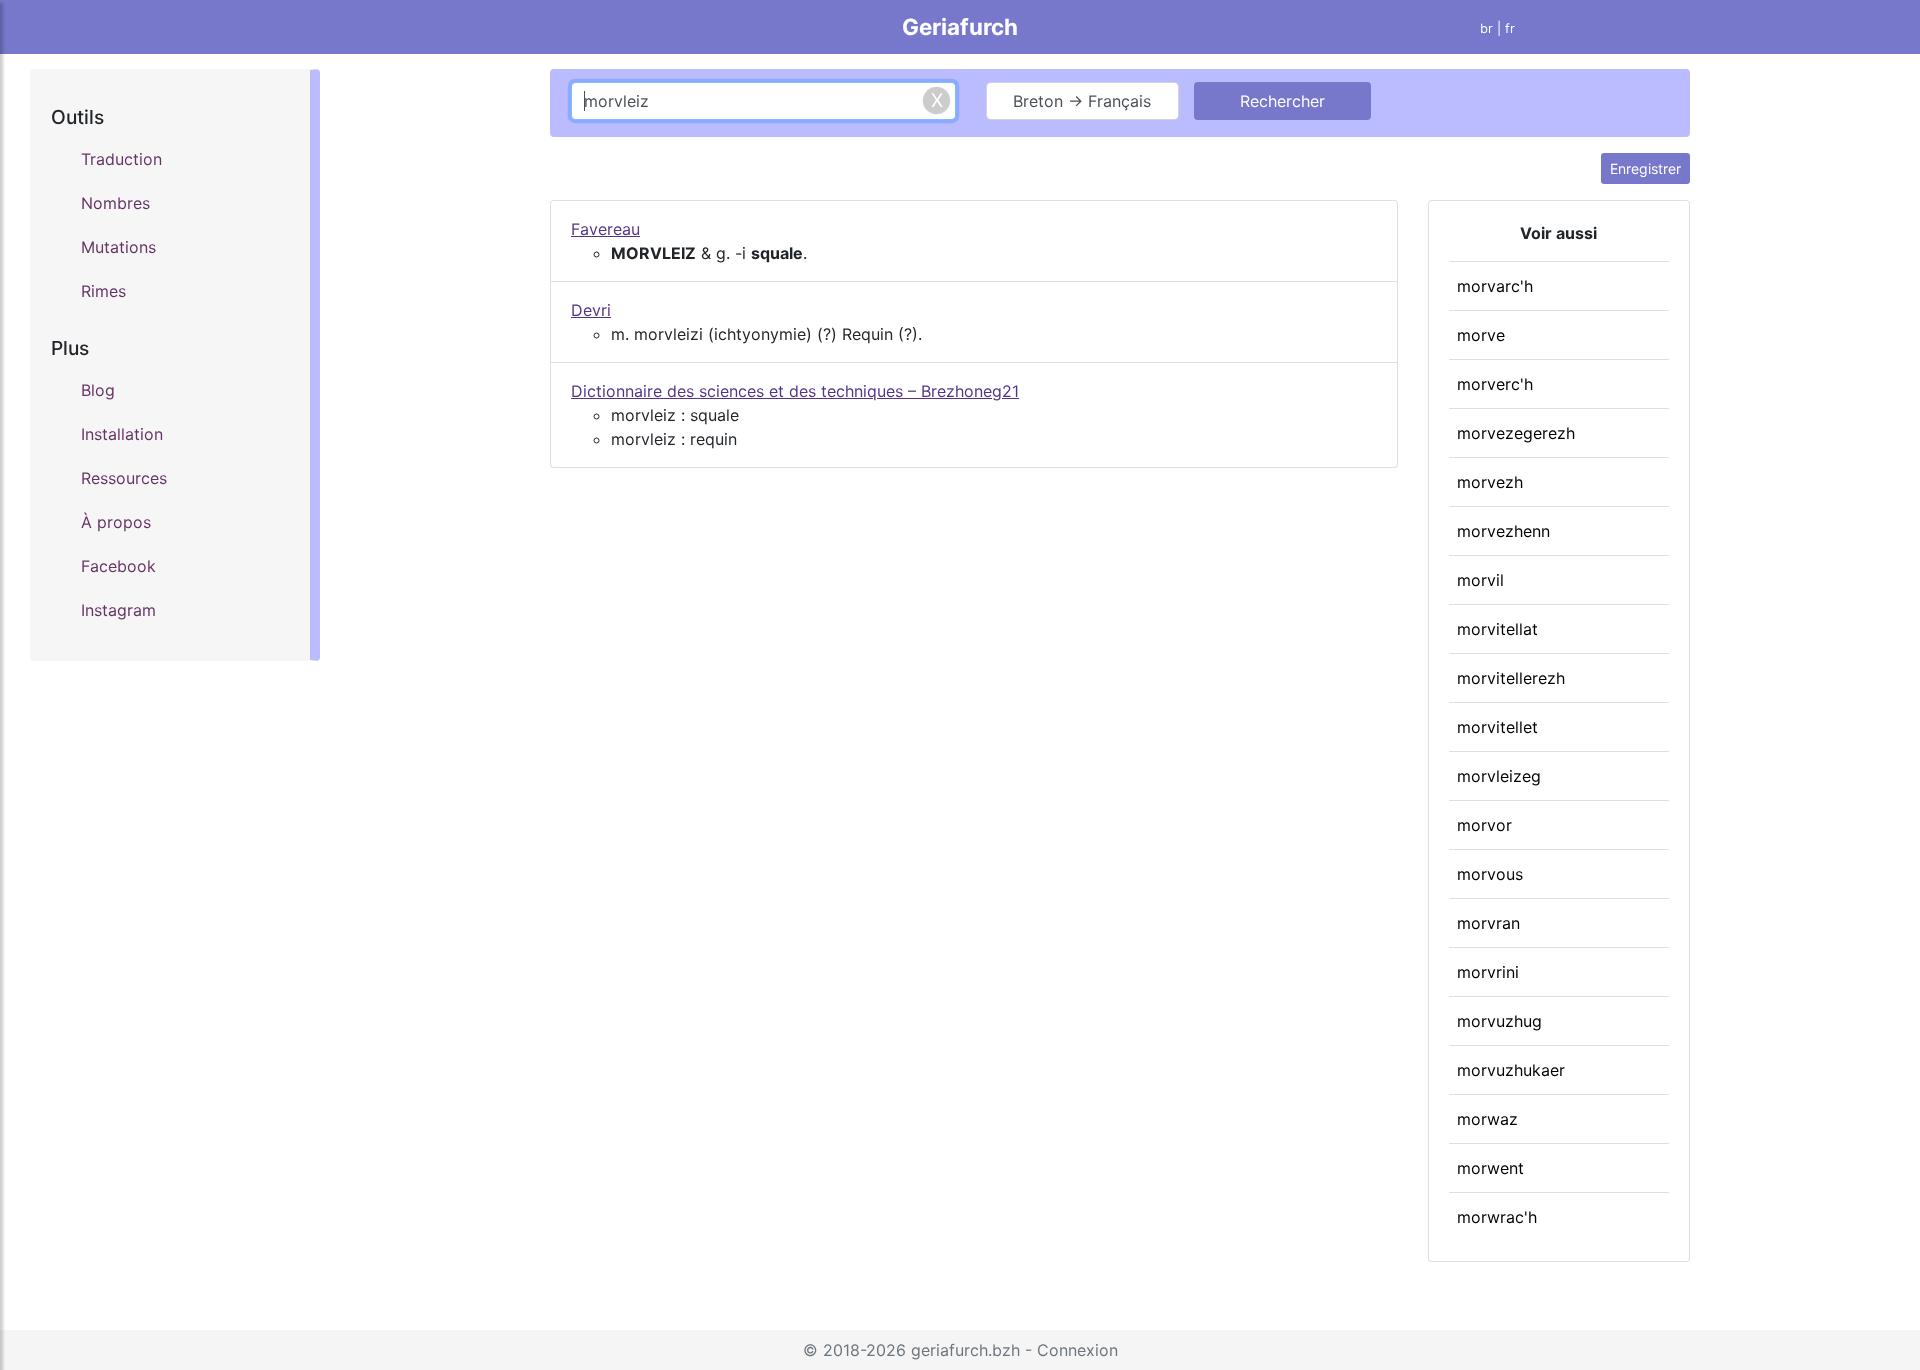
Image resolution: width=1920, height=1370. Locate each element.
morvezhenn (1503, 531)
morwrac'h (1497, 1217)
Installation (122, 434)
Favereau (605, 229)
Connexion (1077, 1350)
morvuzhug (1499, 1021)
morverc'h (1495, 384)
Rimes (103, 291)
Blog (98, 390)
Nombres (115, 203)
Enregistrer (1645, 168)
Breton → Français (1082, 101)
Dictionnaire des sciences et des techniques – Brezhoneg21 (795, 391)
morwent (1490, 1168)
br (1486, 28)
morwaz (1487, 1119)
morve (1481, 335)
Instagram (118, 610)
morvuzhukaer (1511, 1070)
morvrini (1488, 972)
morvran (1488, 923)
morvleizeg (1499, 776)
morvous (1490, 874)
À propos (116, 522)
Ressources (124, 478)
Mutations (118, 247)
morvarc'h (1495, 286)
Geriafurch (960, 26)
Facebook (118, 566)
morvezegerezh (1516, 433)
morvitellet (1497, 727)
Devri (591, 310)
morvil (1480, 580)
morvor (1484, 825)
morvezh (1490, 482)
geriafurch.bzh (965, 1350)
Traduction (121, 159)
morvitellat (1497, 629)
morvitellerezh (1511, 678)
